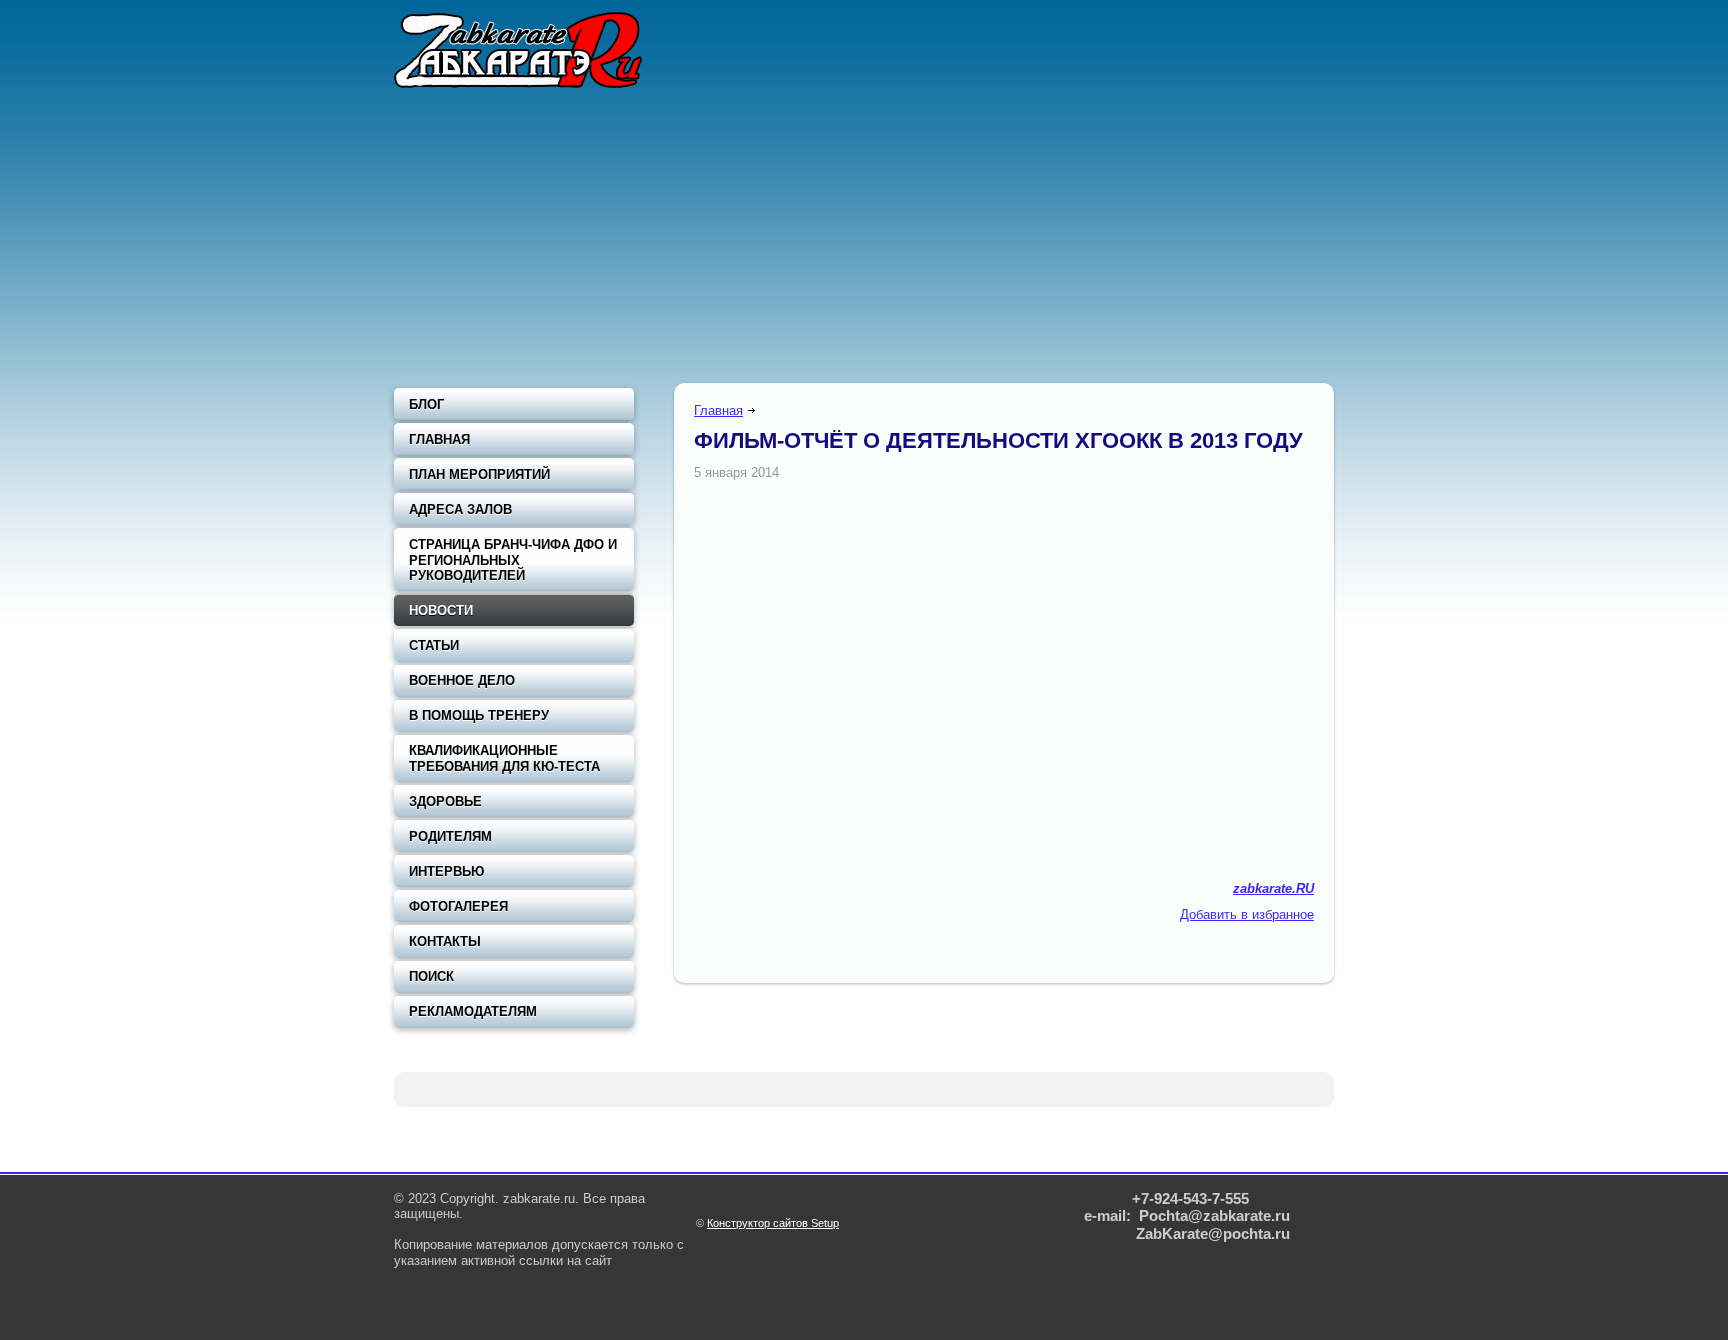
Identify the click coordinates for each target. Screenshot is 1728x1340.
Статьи (434, 645)
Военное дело (462, 680)
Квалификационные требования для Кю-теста (504, 758)
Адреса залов (460, 509)
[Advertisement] (864, 240)
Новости (441, 610)
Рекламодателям (473, 1011)
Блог (426, 404)
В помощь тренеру (479, 715)
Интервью (446, 871)
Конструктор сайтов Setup (773, 1223)
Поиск (431, 976)
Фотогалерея (458, 906)
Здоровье (445, 801)
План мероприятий (479, 474)
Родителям (450, 836)
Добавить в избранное (1247, 914)
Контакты (445, 941)
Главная (718, 410)
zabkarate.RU (1273, 888)
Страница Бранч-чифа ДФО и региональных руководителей (513, 560)
